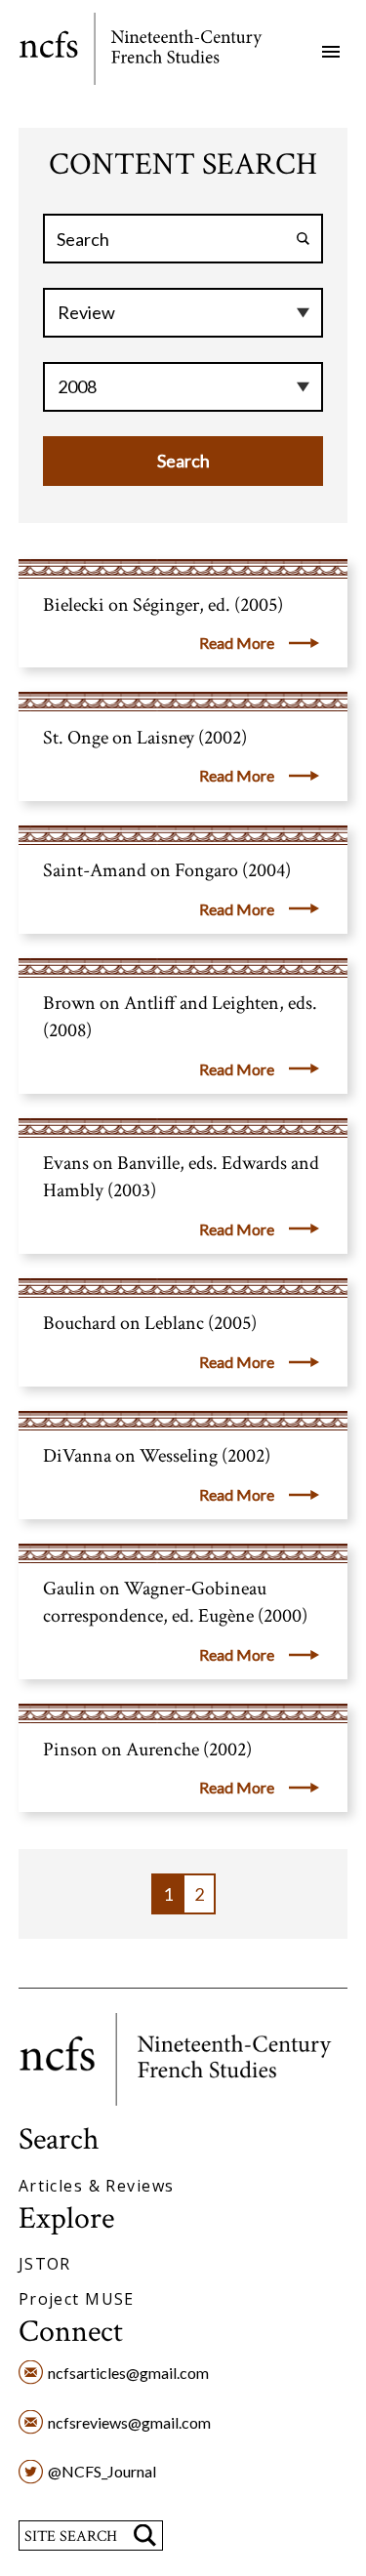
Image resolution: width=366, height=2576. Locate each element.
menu (331, 52)
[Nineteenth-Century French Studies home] (155, 52)
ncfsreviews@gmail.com (129, 2422)
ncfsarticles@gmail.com (128, 2373)
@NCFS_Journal (102, 2471)
